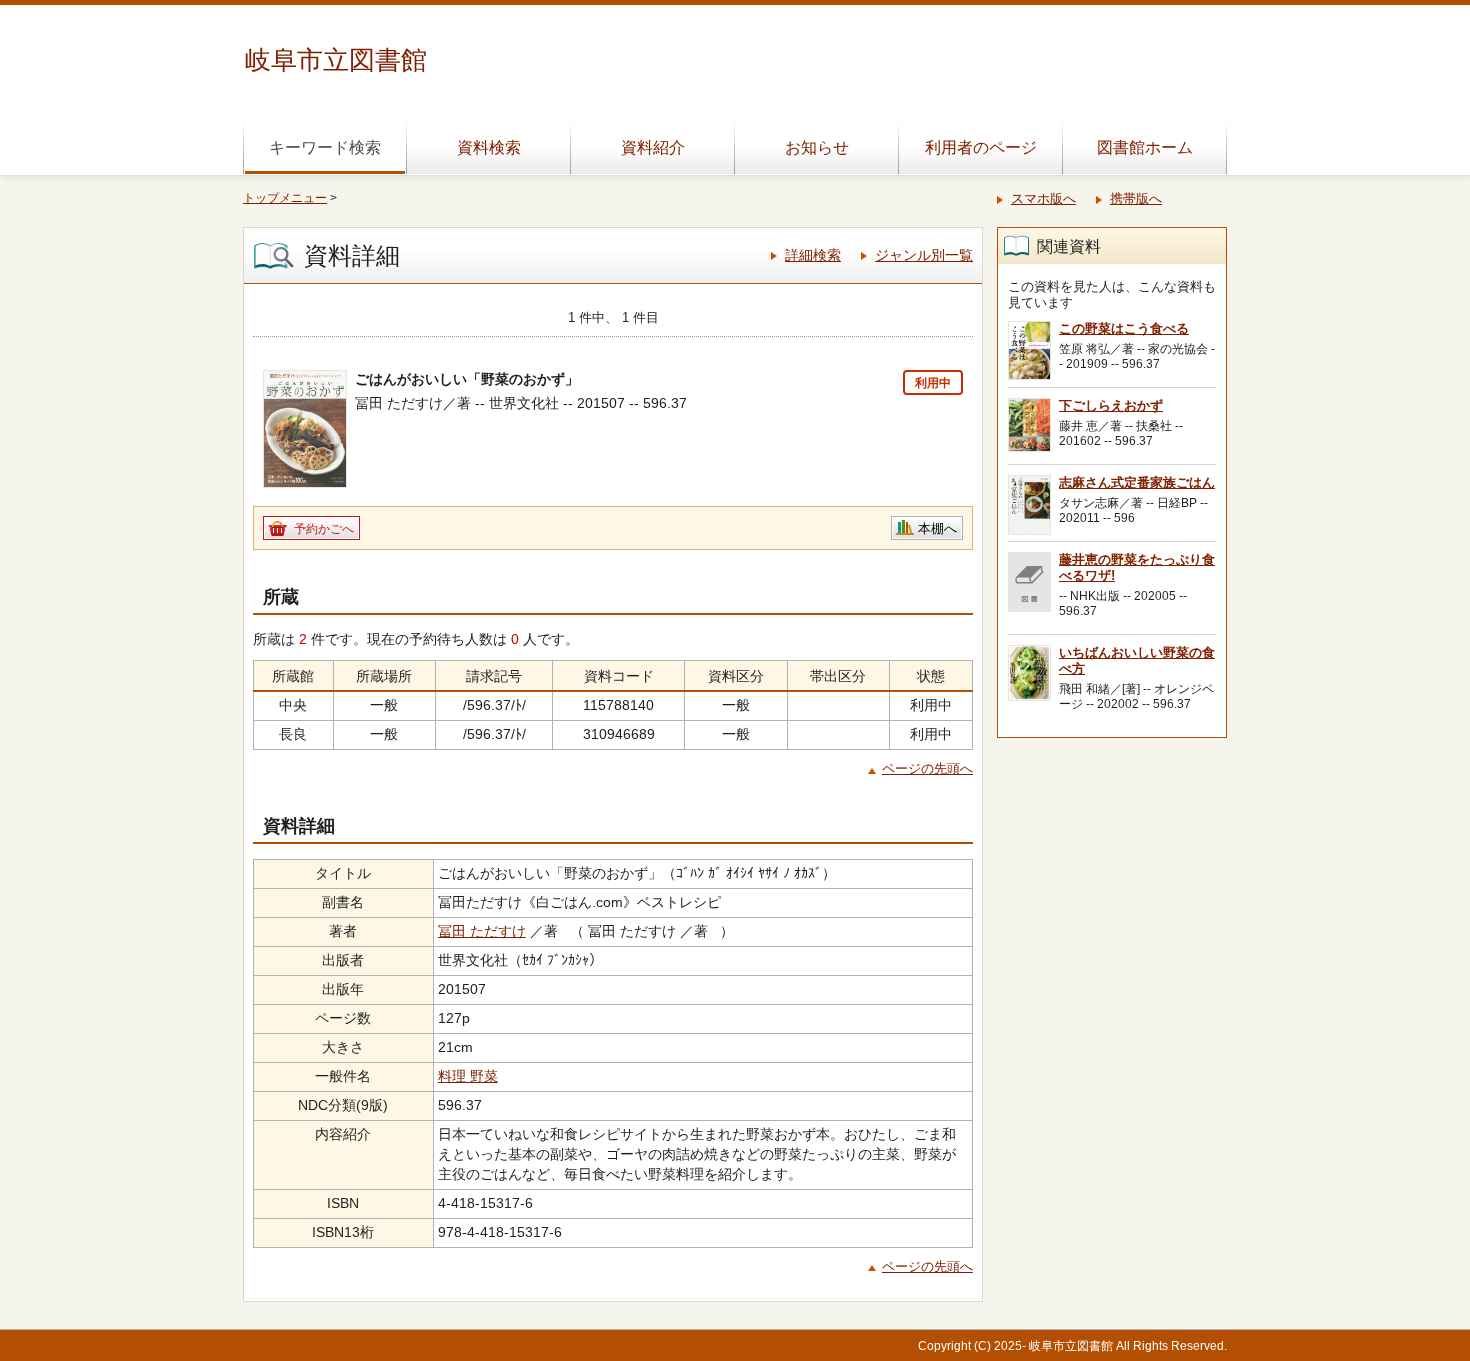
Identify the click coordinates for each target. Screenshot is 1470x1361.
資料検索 (489, 147)
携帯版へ (1136, 198)
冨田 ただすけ (482, 931)
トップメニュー (285, 198)
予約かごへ (324, 529)
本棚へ (937, 528)
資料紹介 (653, 147)
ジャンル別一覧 (924, 255)
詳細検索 (813, 255)
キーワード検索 (325, 147)
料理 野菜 (468, 1076)
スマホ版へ (1043, 198)
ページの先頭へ (927, 768)
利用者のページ (981, 147)
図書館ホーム (1145, 147)
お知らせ (817, 147)
